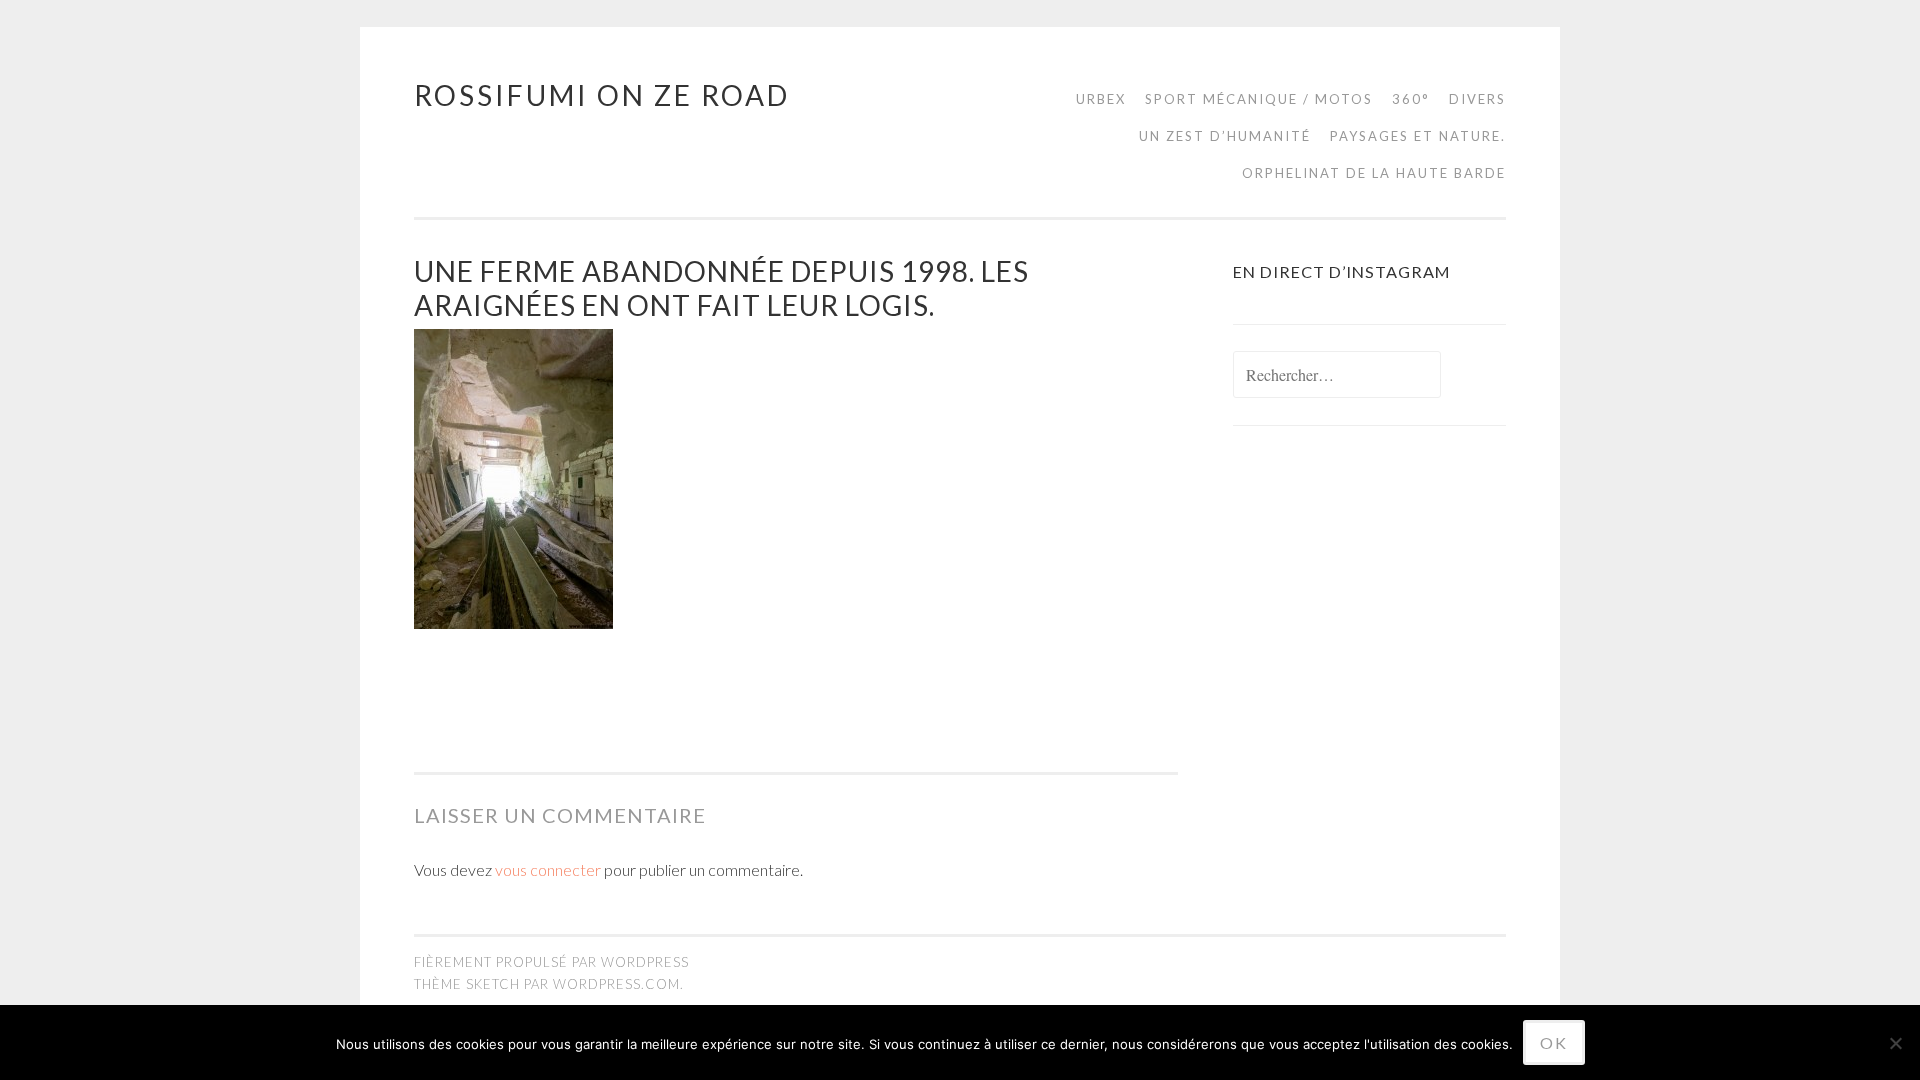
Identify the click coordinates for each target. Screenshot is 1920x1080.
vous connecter (548, 869)
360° (1411, 99)
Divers (1477, 99)
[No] (1895, 1043)
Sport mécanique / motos (1259, 99)
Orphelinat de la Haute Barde (1374, 173)
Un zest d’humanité (1225, 136)
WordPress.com (616, 984)
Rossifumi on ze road (602, 95)
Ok (1554, 1042)
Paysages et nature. (1418, 136)
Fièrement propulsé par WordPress (551, 962)
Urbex (1101, 99)
